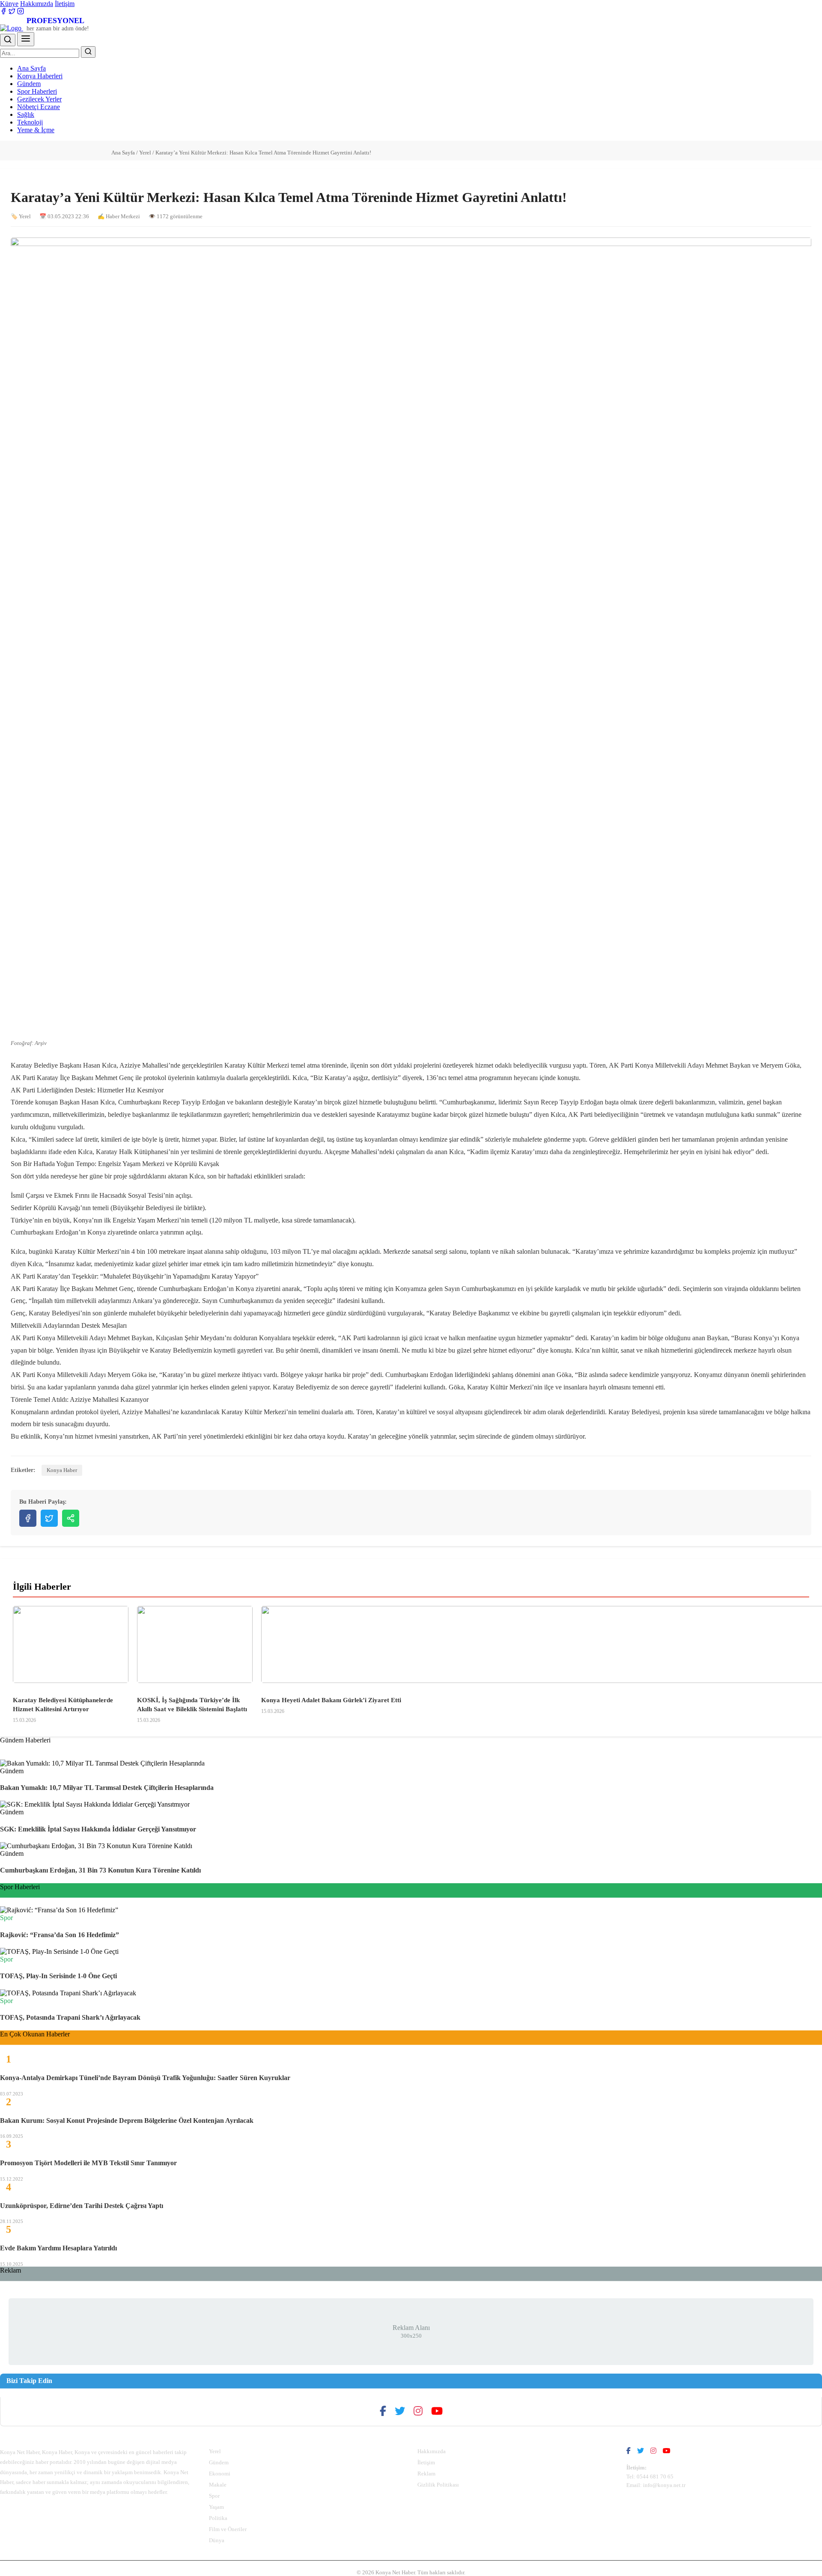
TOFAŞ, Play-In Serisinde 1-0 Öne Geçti (58, 1976)
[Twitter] (12, 12)
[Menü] (26, 39)
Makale (218, 2485)
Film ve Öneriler (228, 2529)
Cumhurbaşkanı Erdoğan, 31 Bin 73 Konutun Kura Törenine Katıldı (100, 1870)
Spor (214, 2496)
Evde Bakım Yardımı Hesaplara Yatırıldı (58, 2248)
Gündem (29, 84)
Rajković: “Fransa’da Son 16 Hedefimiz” (60, 1935)
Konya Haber (62, 1470)
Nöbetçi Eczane (39, 107)
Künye (9, 4)
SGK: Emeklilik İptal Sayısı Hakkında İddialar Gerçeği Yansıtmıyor (98, 1829)
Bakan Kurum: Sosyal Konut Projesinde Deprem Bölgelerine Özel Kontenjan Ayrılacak (127, 2120)
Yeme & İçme (36, 130)
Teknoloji (30, 122)
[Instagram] (21, 12)
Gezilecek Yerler (39, 99)
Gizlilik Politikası (438, 2485)
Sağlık (26, 114)
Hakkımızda (37, 4)
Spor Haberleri (37, 91)
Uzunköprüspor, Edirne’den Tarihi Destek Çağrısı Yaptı (82, 2206)
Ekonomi (220, 2474)
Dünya (217, 2540)
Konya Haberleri (40, 76)
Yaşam (216, 2507)
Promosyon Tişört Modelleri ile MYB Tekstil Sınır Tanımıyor (88, 2163)
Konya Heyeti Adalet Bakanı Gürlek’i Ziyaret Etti (331, 1700)
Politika (218, 2518)
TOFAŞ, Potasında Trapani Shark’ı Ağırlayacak (70, 2017)
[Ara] (8, 40)
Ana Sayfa (31, 68)
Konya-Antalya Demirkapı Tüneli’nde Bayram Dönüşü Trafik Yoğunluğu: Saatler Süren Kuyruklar (145, 2078)
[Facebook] (3, 12)
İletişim (65, 4)
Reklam (426, 2474)
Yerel (145, 153)
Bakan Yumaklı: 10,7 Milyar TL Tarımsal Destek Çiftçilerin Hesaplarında (107, 1788)
